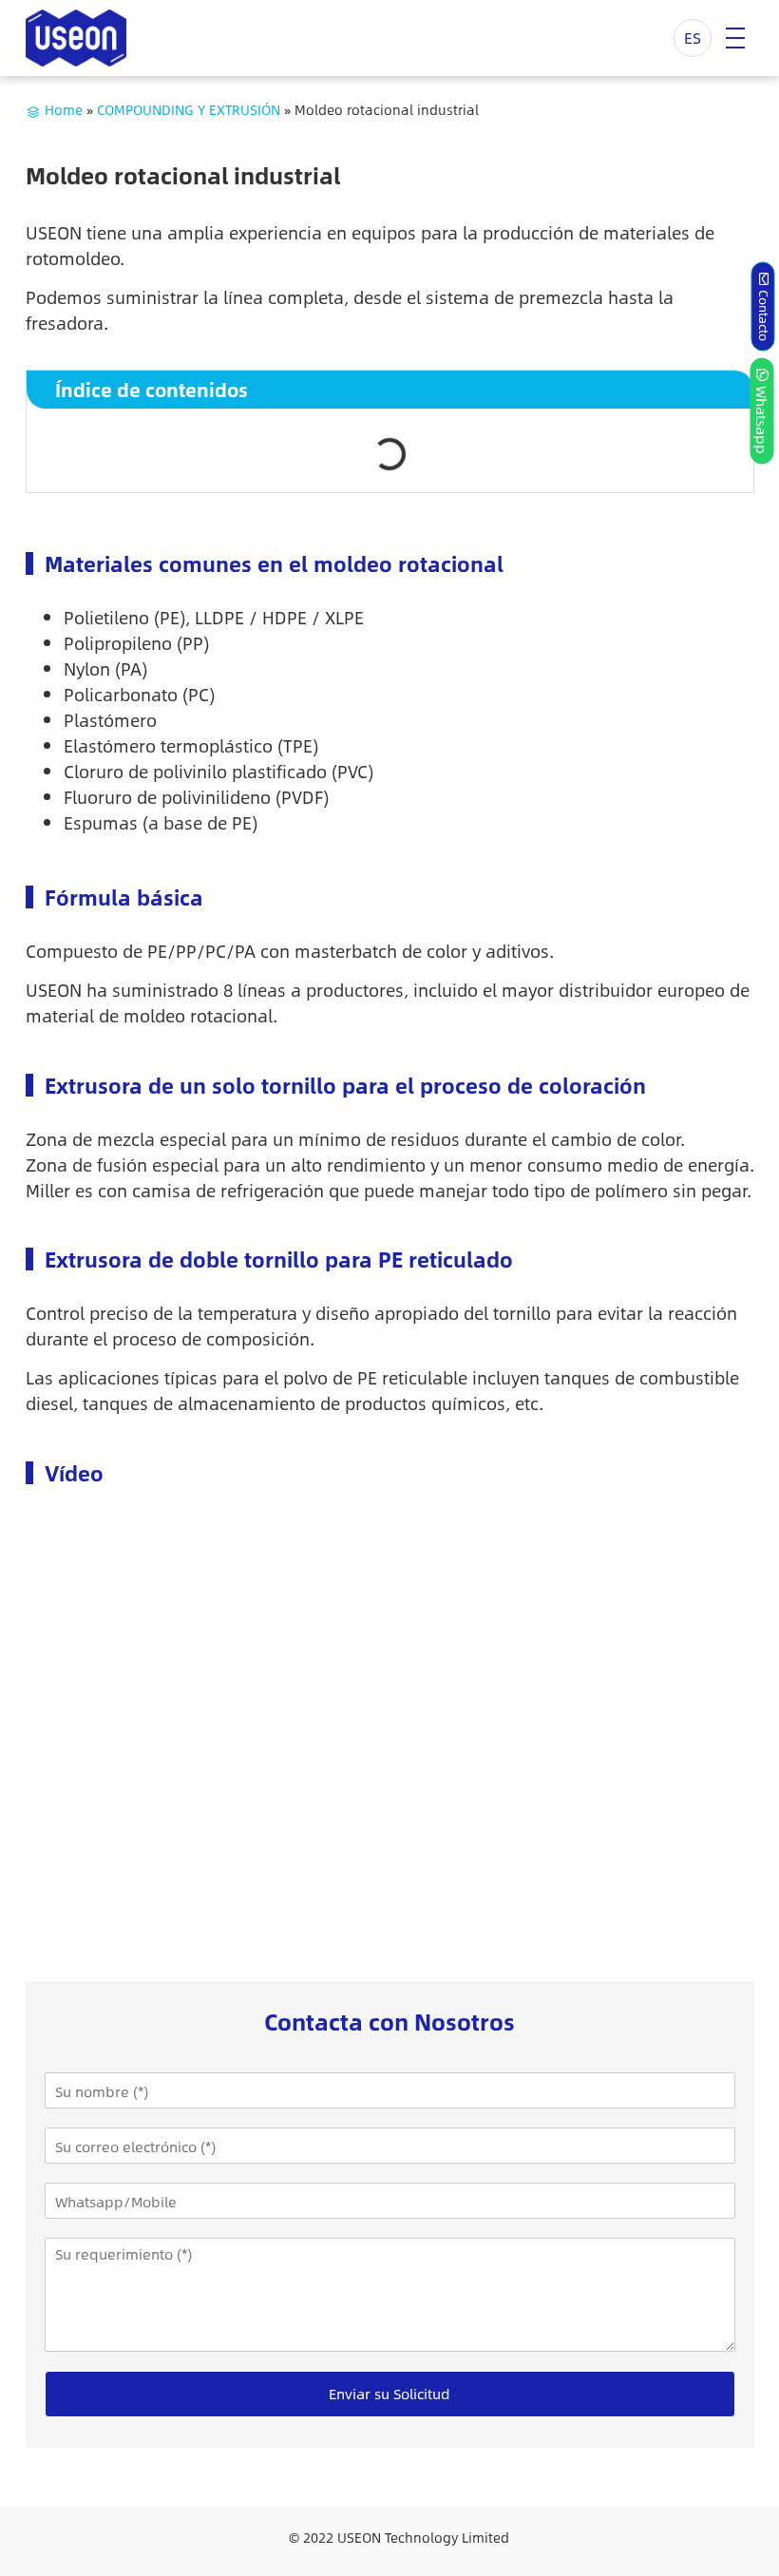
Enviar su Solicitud (389, 2393)
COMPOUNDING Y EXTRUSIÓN (189, 109)
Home (64, 109)
